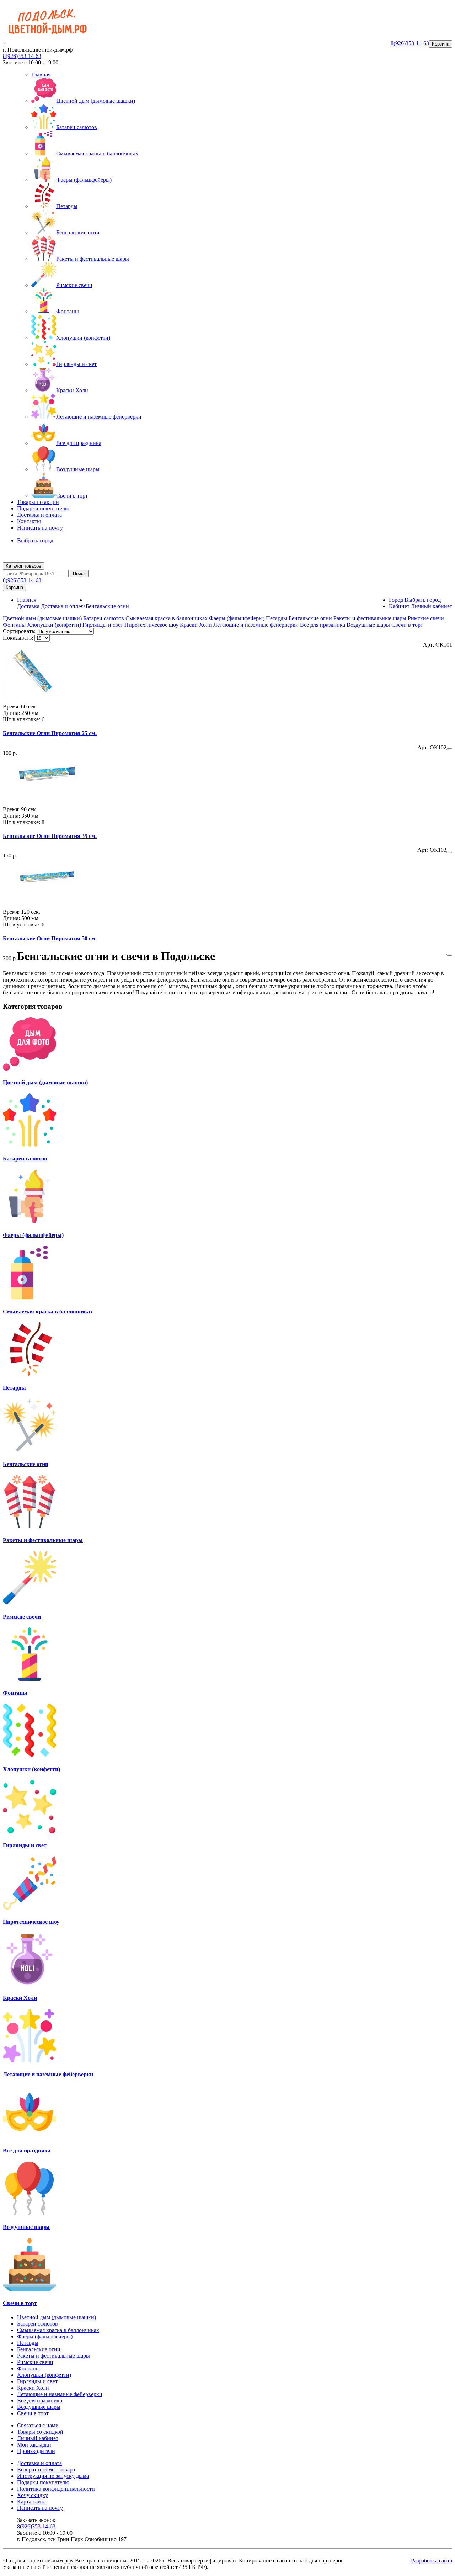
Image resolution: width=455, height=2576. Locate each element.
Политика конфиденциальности (56, 2489)
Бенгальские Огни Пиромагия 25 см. (50, 733)
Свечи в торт (72, 496)
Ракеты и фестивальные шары (93, 259)
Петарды (67, 206)
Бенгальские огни (78, 232)
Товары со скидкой (40, 2432)
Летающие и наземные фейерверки (99, 417)
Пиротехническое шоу (151, 625)
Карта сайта (31, 2501)
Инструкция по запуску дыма (53, 2476)
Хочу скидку (33, 2495)
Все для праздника (79, 443)
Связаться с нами (38, 2425)
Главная (41, 75)
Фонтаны (68, 311)
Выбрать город (35, 540)
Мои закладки (34, 2445)
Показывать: (18, 638)
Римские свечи (74, 285)
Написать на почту (40, 528)
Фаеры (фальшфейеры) (84, 180)
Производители (36, 2451)
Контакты (29, 521)
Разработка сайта (432, 2561)
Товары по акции (38, 502)
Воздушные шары (78, 469)
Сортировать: (19, 631)
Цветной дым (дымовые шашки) (96, 101)
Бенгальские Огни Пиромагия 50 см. (50, 938)
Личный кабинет (38, 2438)
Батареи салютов (77, 127)
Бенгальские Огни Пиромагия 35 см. (50, 836)
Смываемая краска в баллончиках (97, 153)
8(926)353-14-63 (22, 56)
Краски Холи (72, 390)
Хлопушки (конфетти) (83, 338)
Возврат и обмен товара (46, 2469)
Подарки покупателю (43, 508)
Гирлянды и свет (76, 364)
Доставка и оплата (39, 515)
